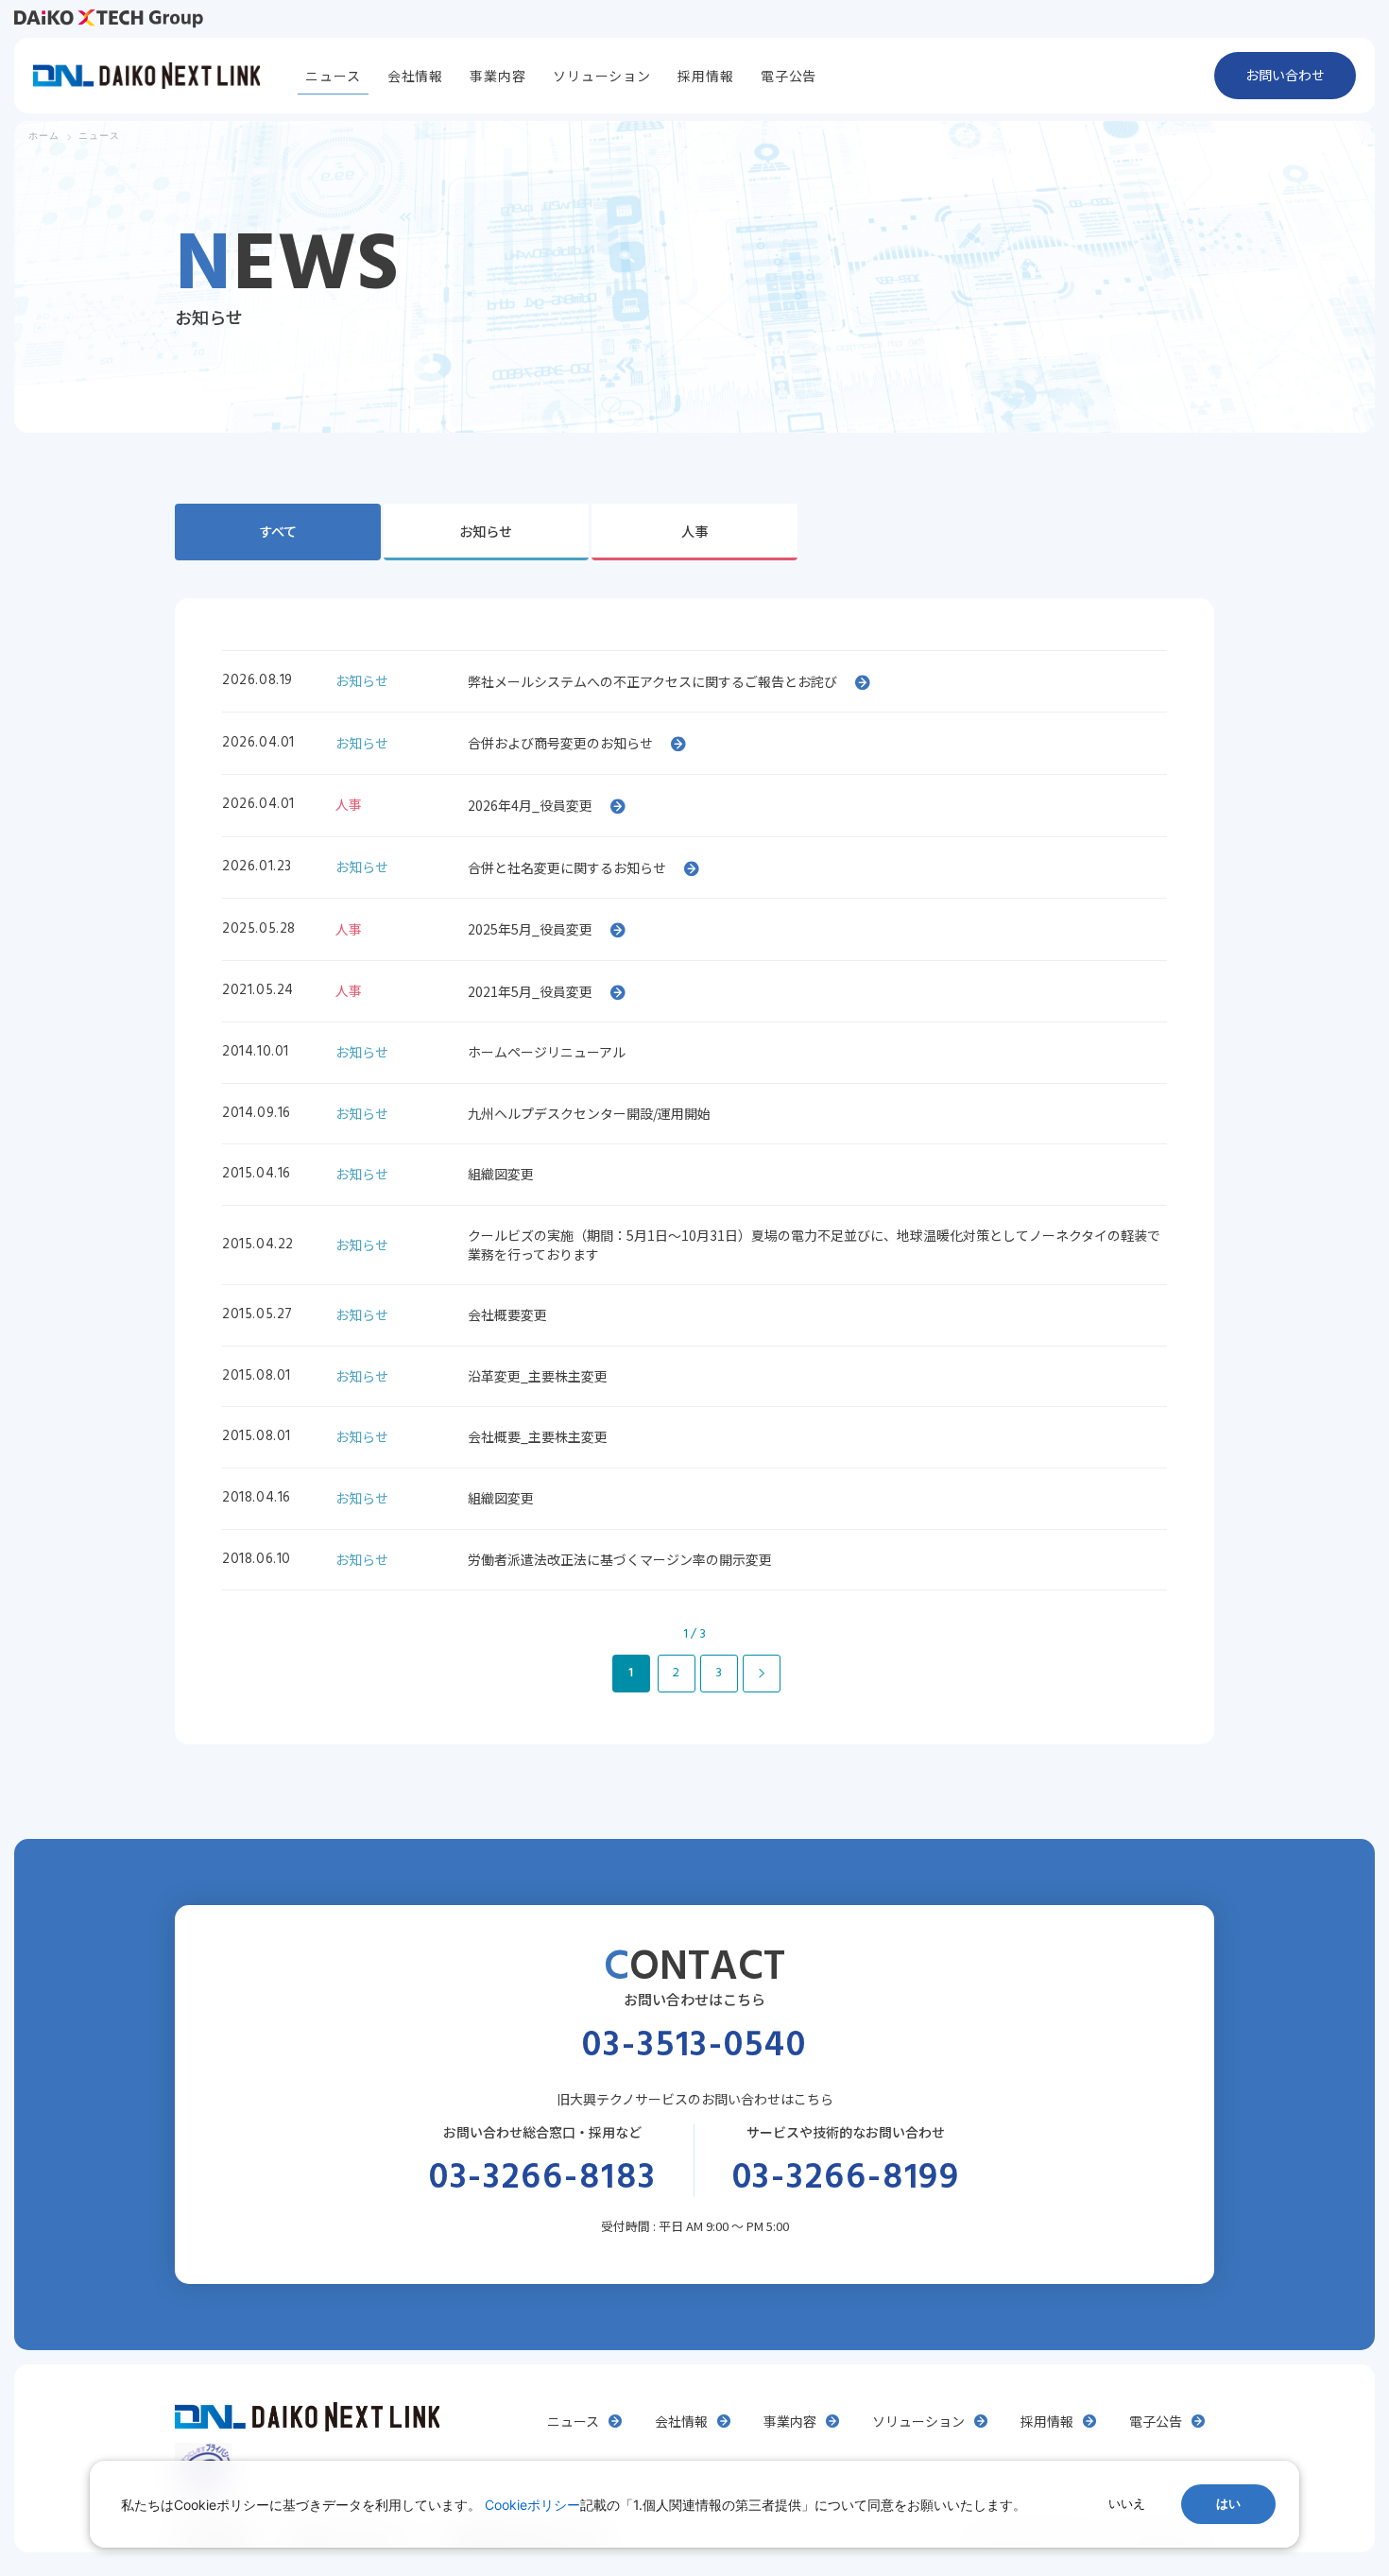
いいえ (1127, 2504)
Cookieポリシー (532, 2505)
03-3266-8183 (543, 2179)
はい (1228, 2504)
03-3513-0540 (694, 2047)
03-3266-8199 (847, 2179)
